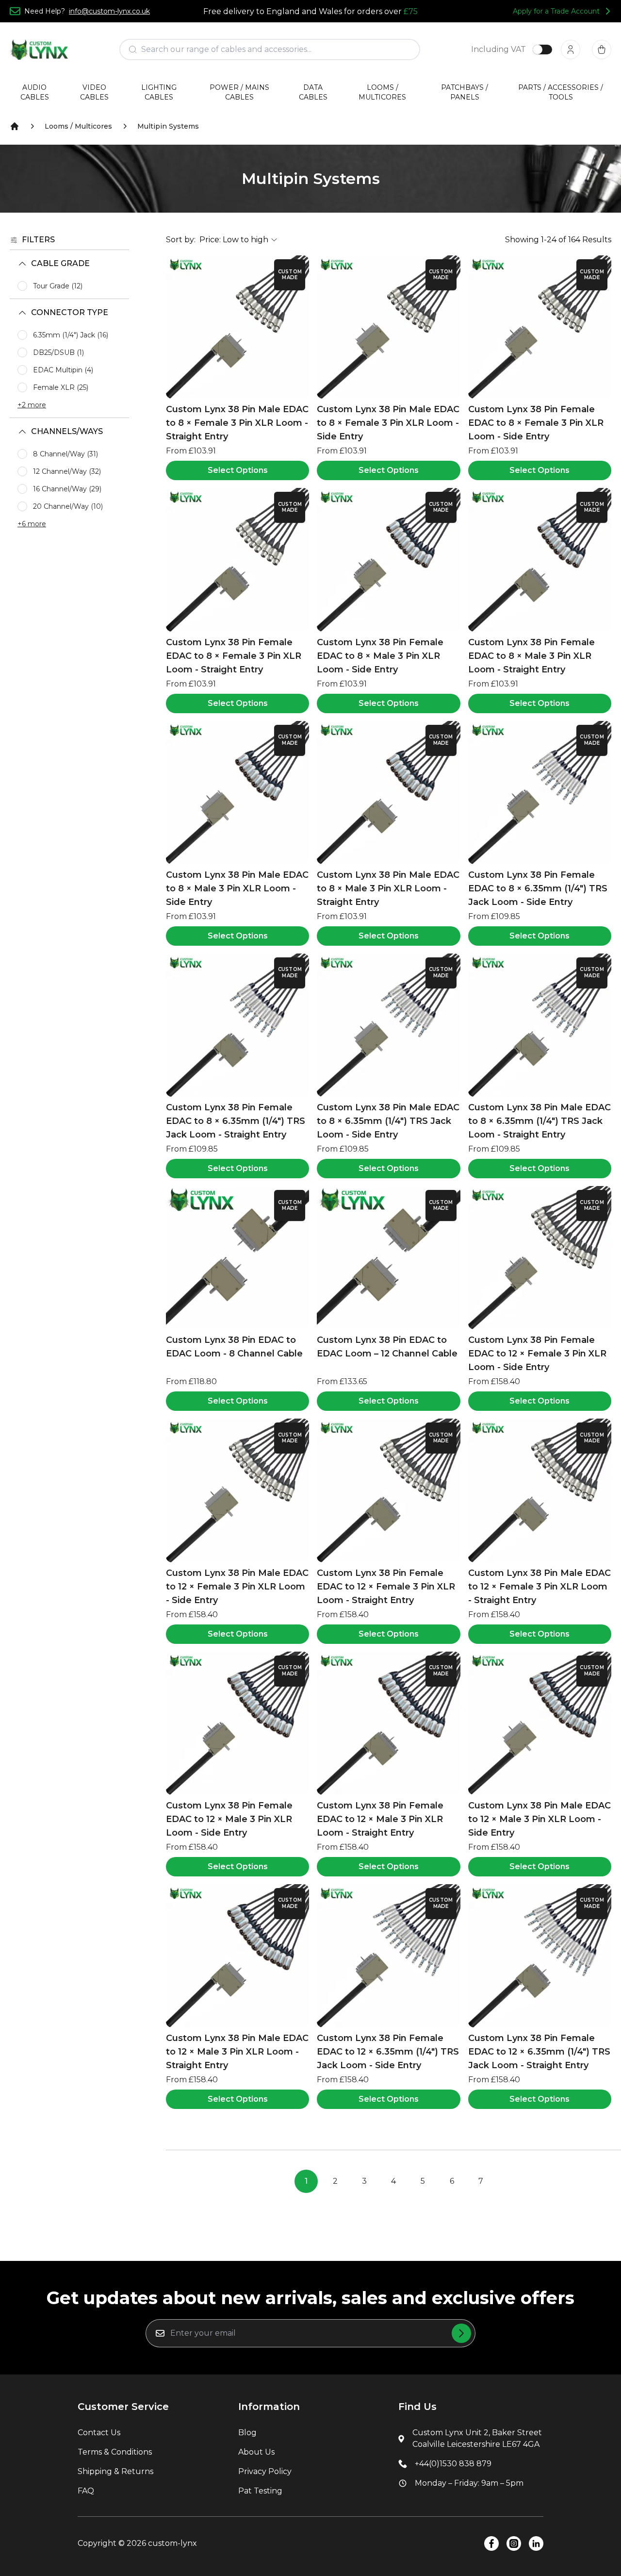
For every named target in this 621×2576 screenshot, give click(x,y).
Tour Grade (58, 286)
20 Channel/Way (68, 506)
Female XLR (61, 387)
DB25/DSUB (58, 352)
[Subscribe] (461, 2333)
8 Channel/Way (65, 454)
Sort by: (181, 240)
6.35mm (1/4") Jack (71, 335)
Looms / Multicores (78, 126)
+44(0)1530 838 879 (453, 2464)
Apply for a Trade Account (556, 11)
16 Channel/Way (67, 489)
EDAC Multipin (63, 370)
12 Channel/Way (67, 471)
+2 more (32, 405)
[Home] (15, 126)
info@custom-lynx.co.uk (109, 11)
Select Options (238, 470)
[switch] (542, 50)
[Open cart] (602, 50)
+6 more (32, 524)
